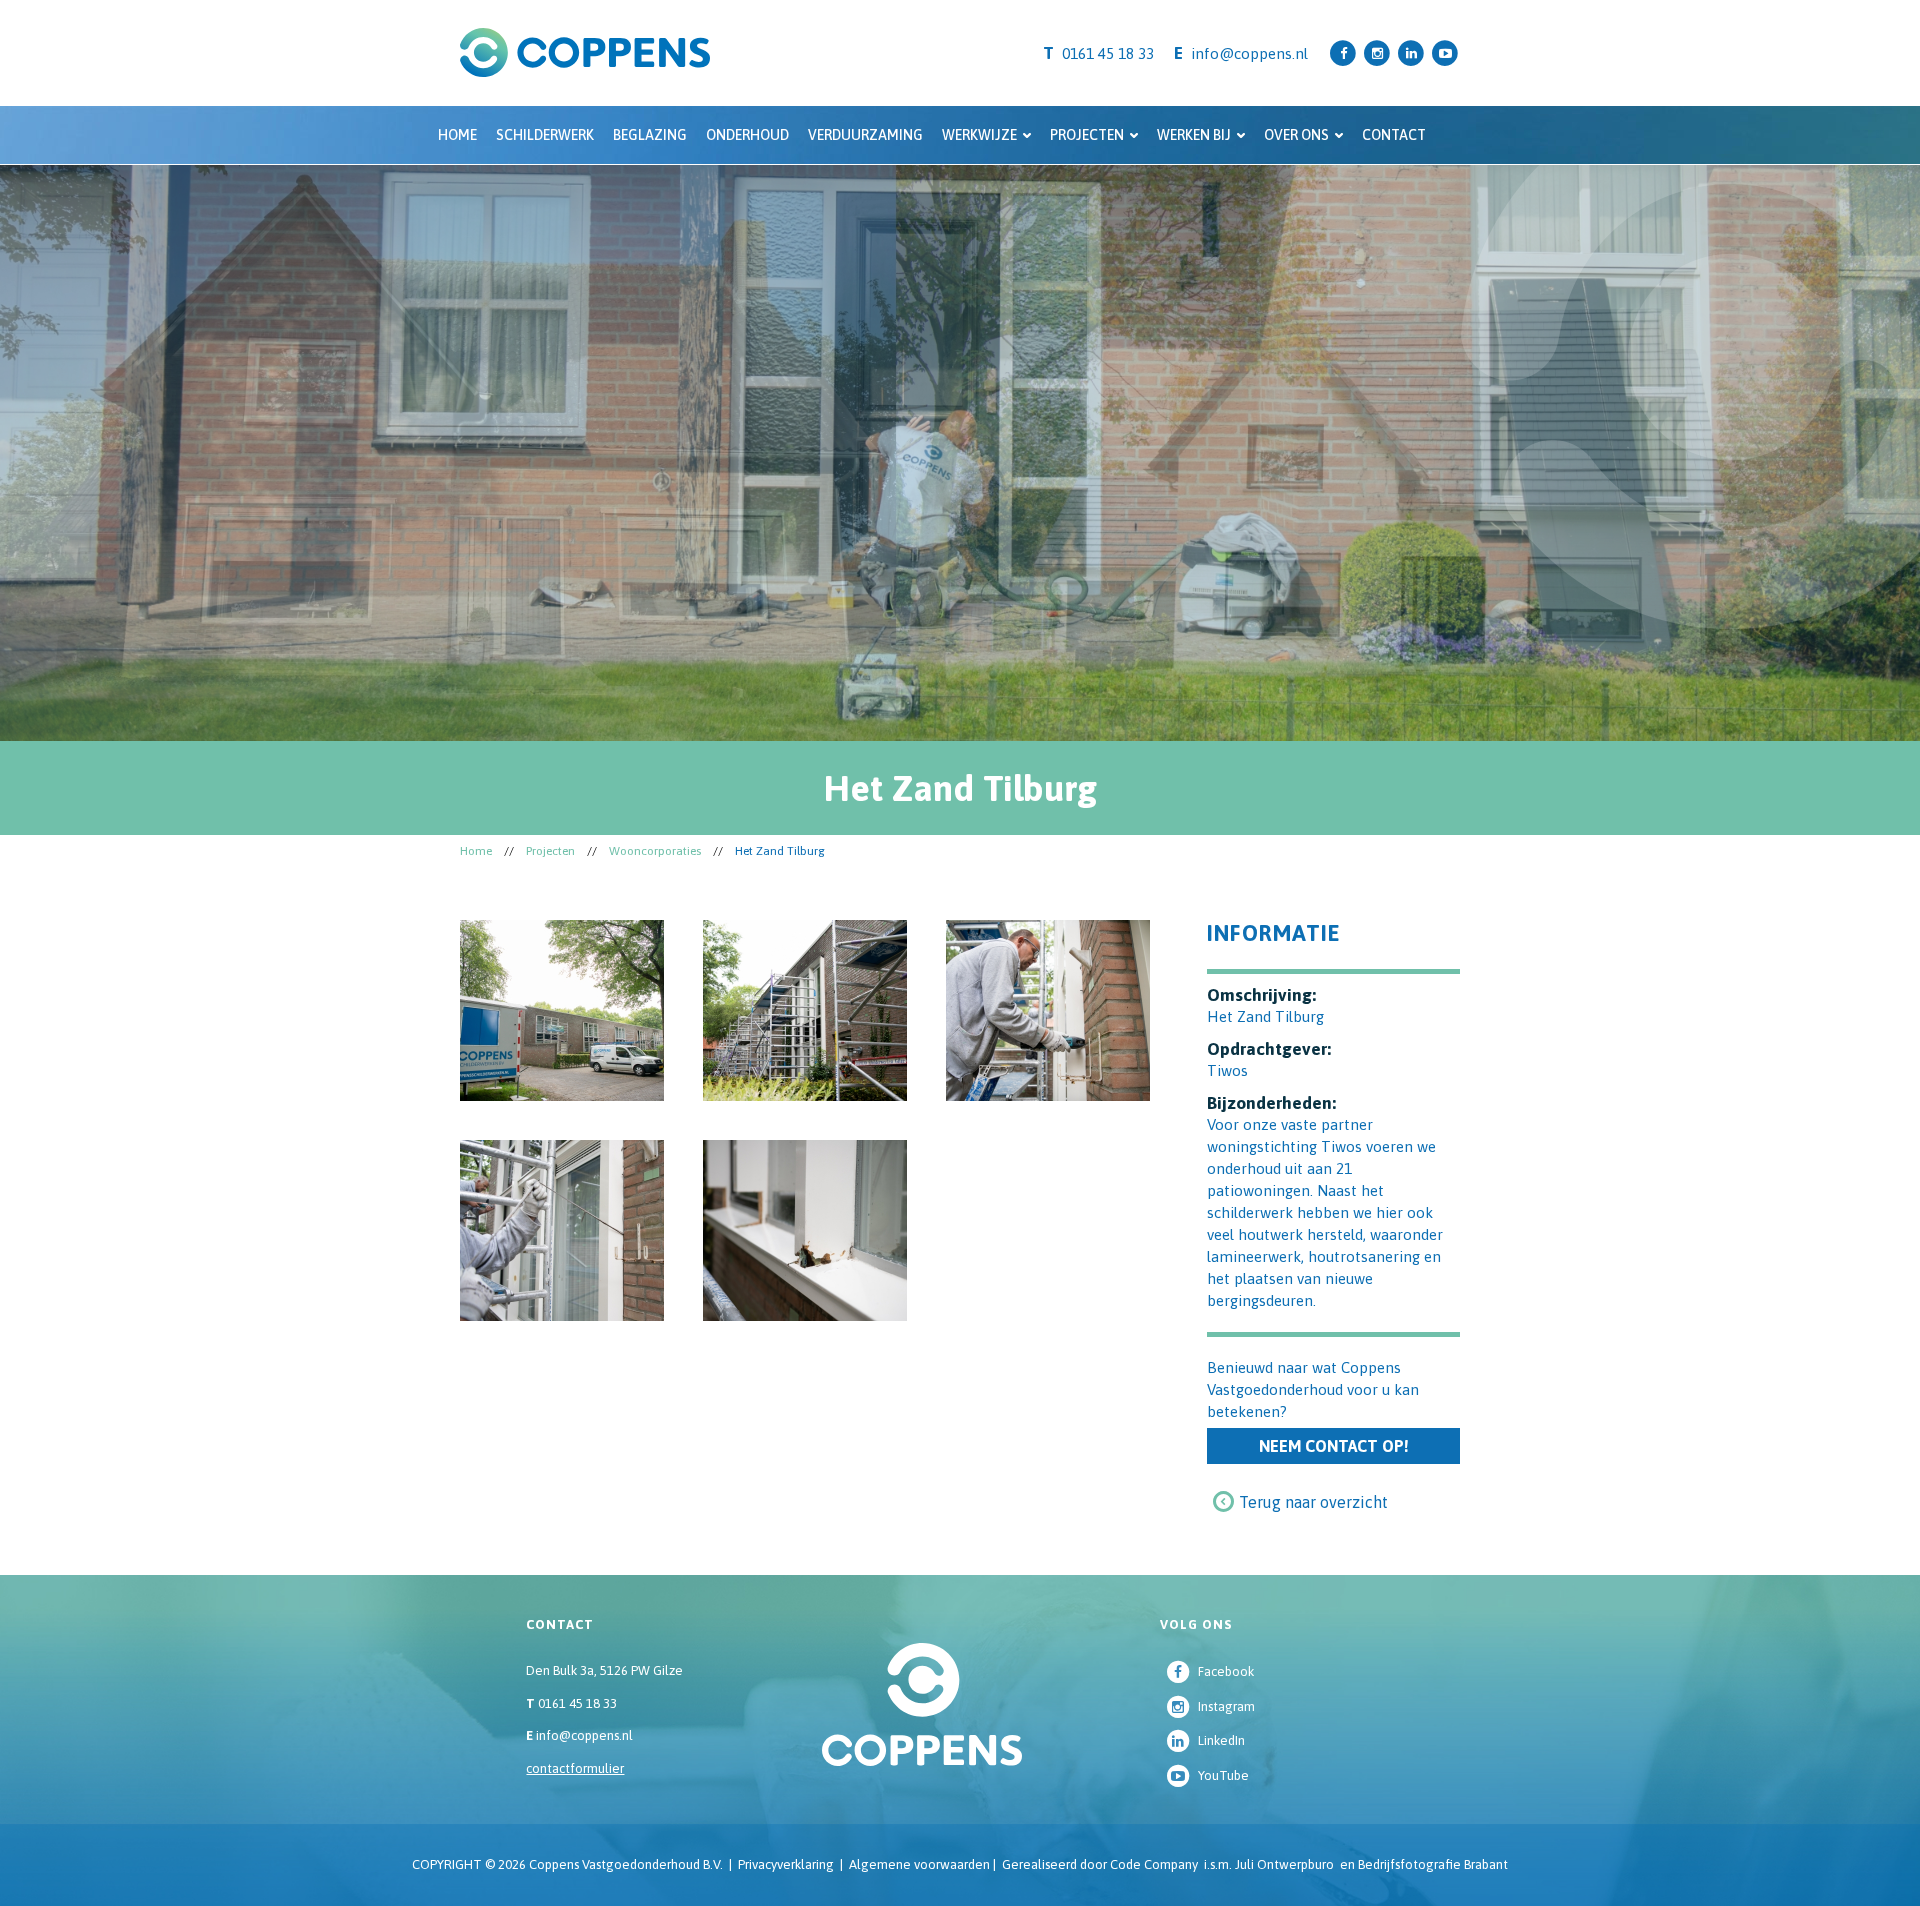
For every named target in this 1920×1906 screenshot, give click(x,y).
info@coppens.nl (1249, 53)
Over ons (1296, 135)
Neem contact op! (1334, 1446)
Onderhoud (747, 135)
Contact (1394, 135)
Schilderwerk (545, 135)
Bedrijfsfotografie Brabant (1433, 1864)
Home (457, 135)
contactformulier (575, 1768)
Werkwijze (979, 135)
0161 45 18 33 (571, 1703)
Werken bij (1194, 135)
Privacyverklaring (786, 1864)
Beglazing (650, 135)
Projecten (1087, 135)
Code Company (1154, 1864)
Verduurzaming (865, 135)
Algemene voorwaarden (919, 1864)
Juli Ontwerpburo (1284, 1864)
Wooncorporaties (655, 851)
